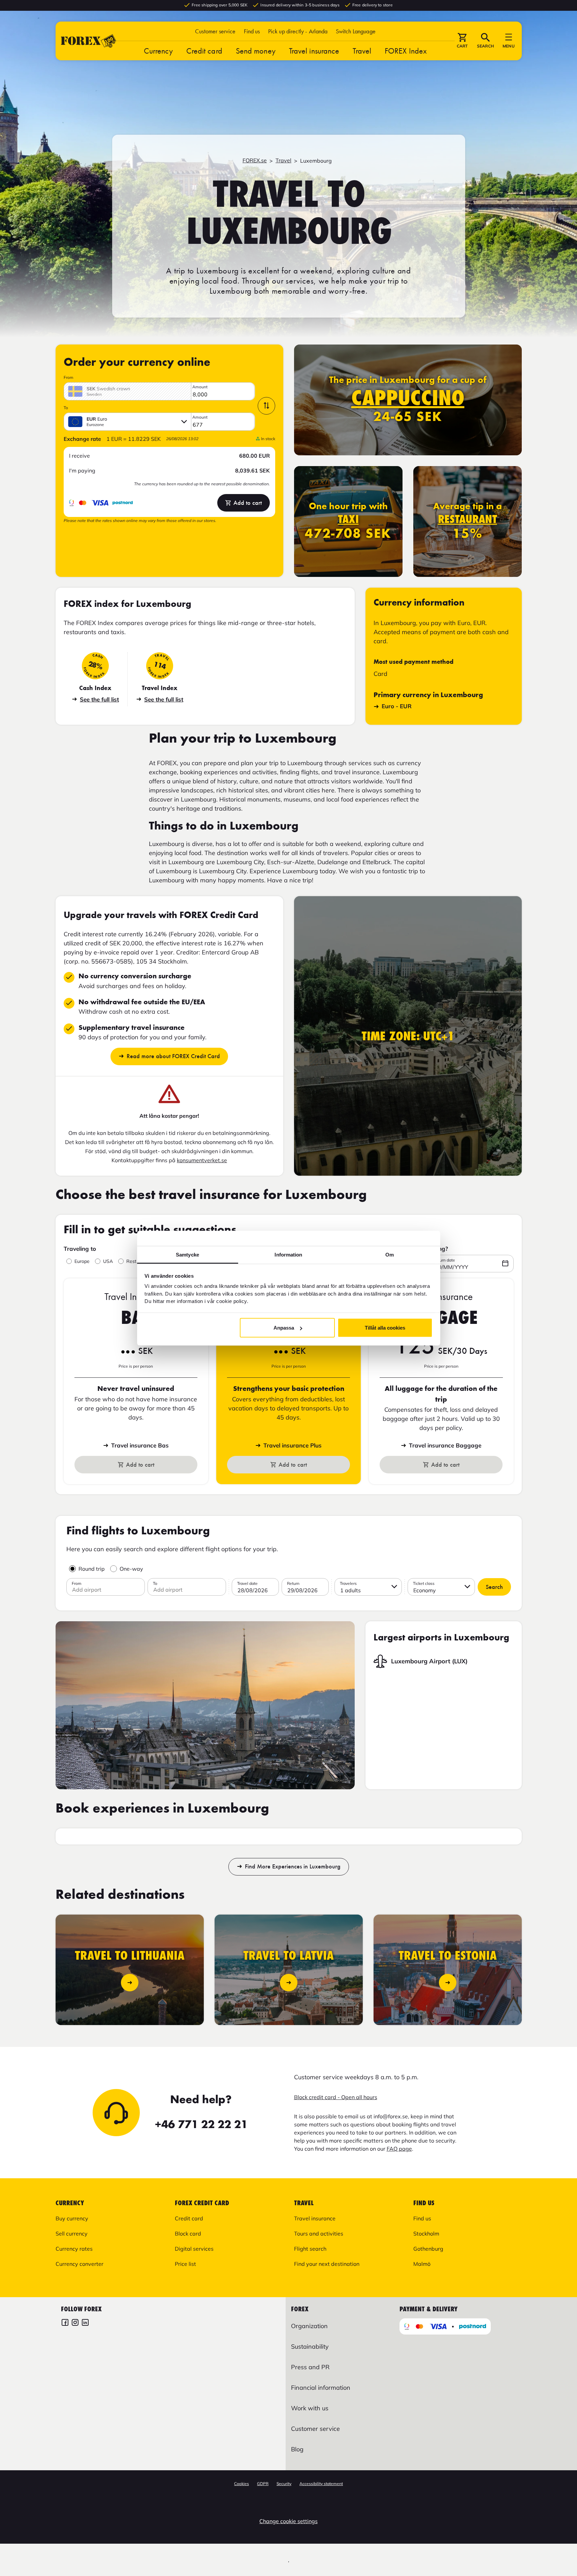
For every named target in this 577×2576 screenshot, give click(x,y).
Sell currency (72, 2233)
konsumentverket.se (202, 1160)
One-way (131, 1569)
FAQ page (399, 2149)
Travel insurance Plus (293, 1445)
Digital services (194, 2249)
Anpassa (284, 1328)
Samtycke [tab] (187, 1254)
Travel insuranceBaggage (445, 1445)
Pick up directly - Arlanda (298, 31)
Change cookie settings (288, 2521)
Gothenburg (428, 2249)
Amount (200, 387)
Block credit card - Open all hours (336, 2097)
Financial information (321, 2388)
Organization (309, 2326)
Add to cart (248, 503)
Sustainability (310, 2346)
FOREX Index (406, 51)
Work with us (310, 2408)
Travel (362, 51)
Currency (158, 51)
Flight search (310, 2249)
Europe (82, 1261)
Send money (256, 51)
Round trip (92, 1569)
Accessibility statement (321, 2484)
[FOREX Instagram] (75, 2323)
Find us (252, 31)
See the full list (99, 699)
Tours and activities (319, 2233)
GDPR (263, 2484)
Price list (185, 2264)
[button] (356, 31)
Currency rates (74, 2249)
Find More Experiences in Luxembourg (293, 1867)
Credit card (204, 51)
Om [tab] (390, 1254)
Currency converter (79, 2264)
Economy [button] (425, 1590)
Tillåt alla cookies (385, 1328)
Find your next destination (327, 2264)
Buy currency (72, 2218)
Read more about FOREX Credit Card (173, 1056)
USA (108, 1261)
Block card (188, 2233)
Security (284, 2484)
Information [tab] (288, 1254)
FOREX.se (255, 160)
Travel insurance (314, 51)
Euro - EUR (397, 706)
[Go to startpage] (89, 41)
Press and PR (310, 2367)
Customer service (215, 31)
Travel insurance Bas (140, 1445)
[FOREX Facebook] (65, 2323)
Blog (297, 2449)
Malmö (422, 2264)
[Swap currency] (266, 406)
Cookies (242, 2484)
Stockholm (426, 2233)
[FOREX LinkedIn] (85, 2323)
